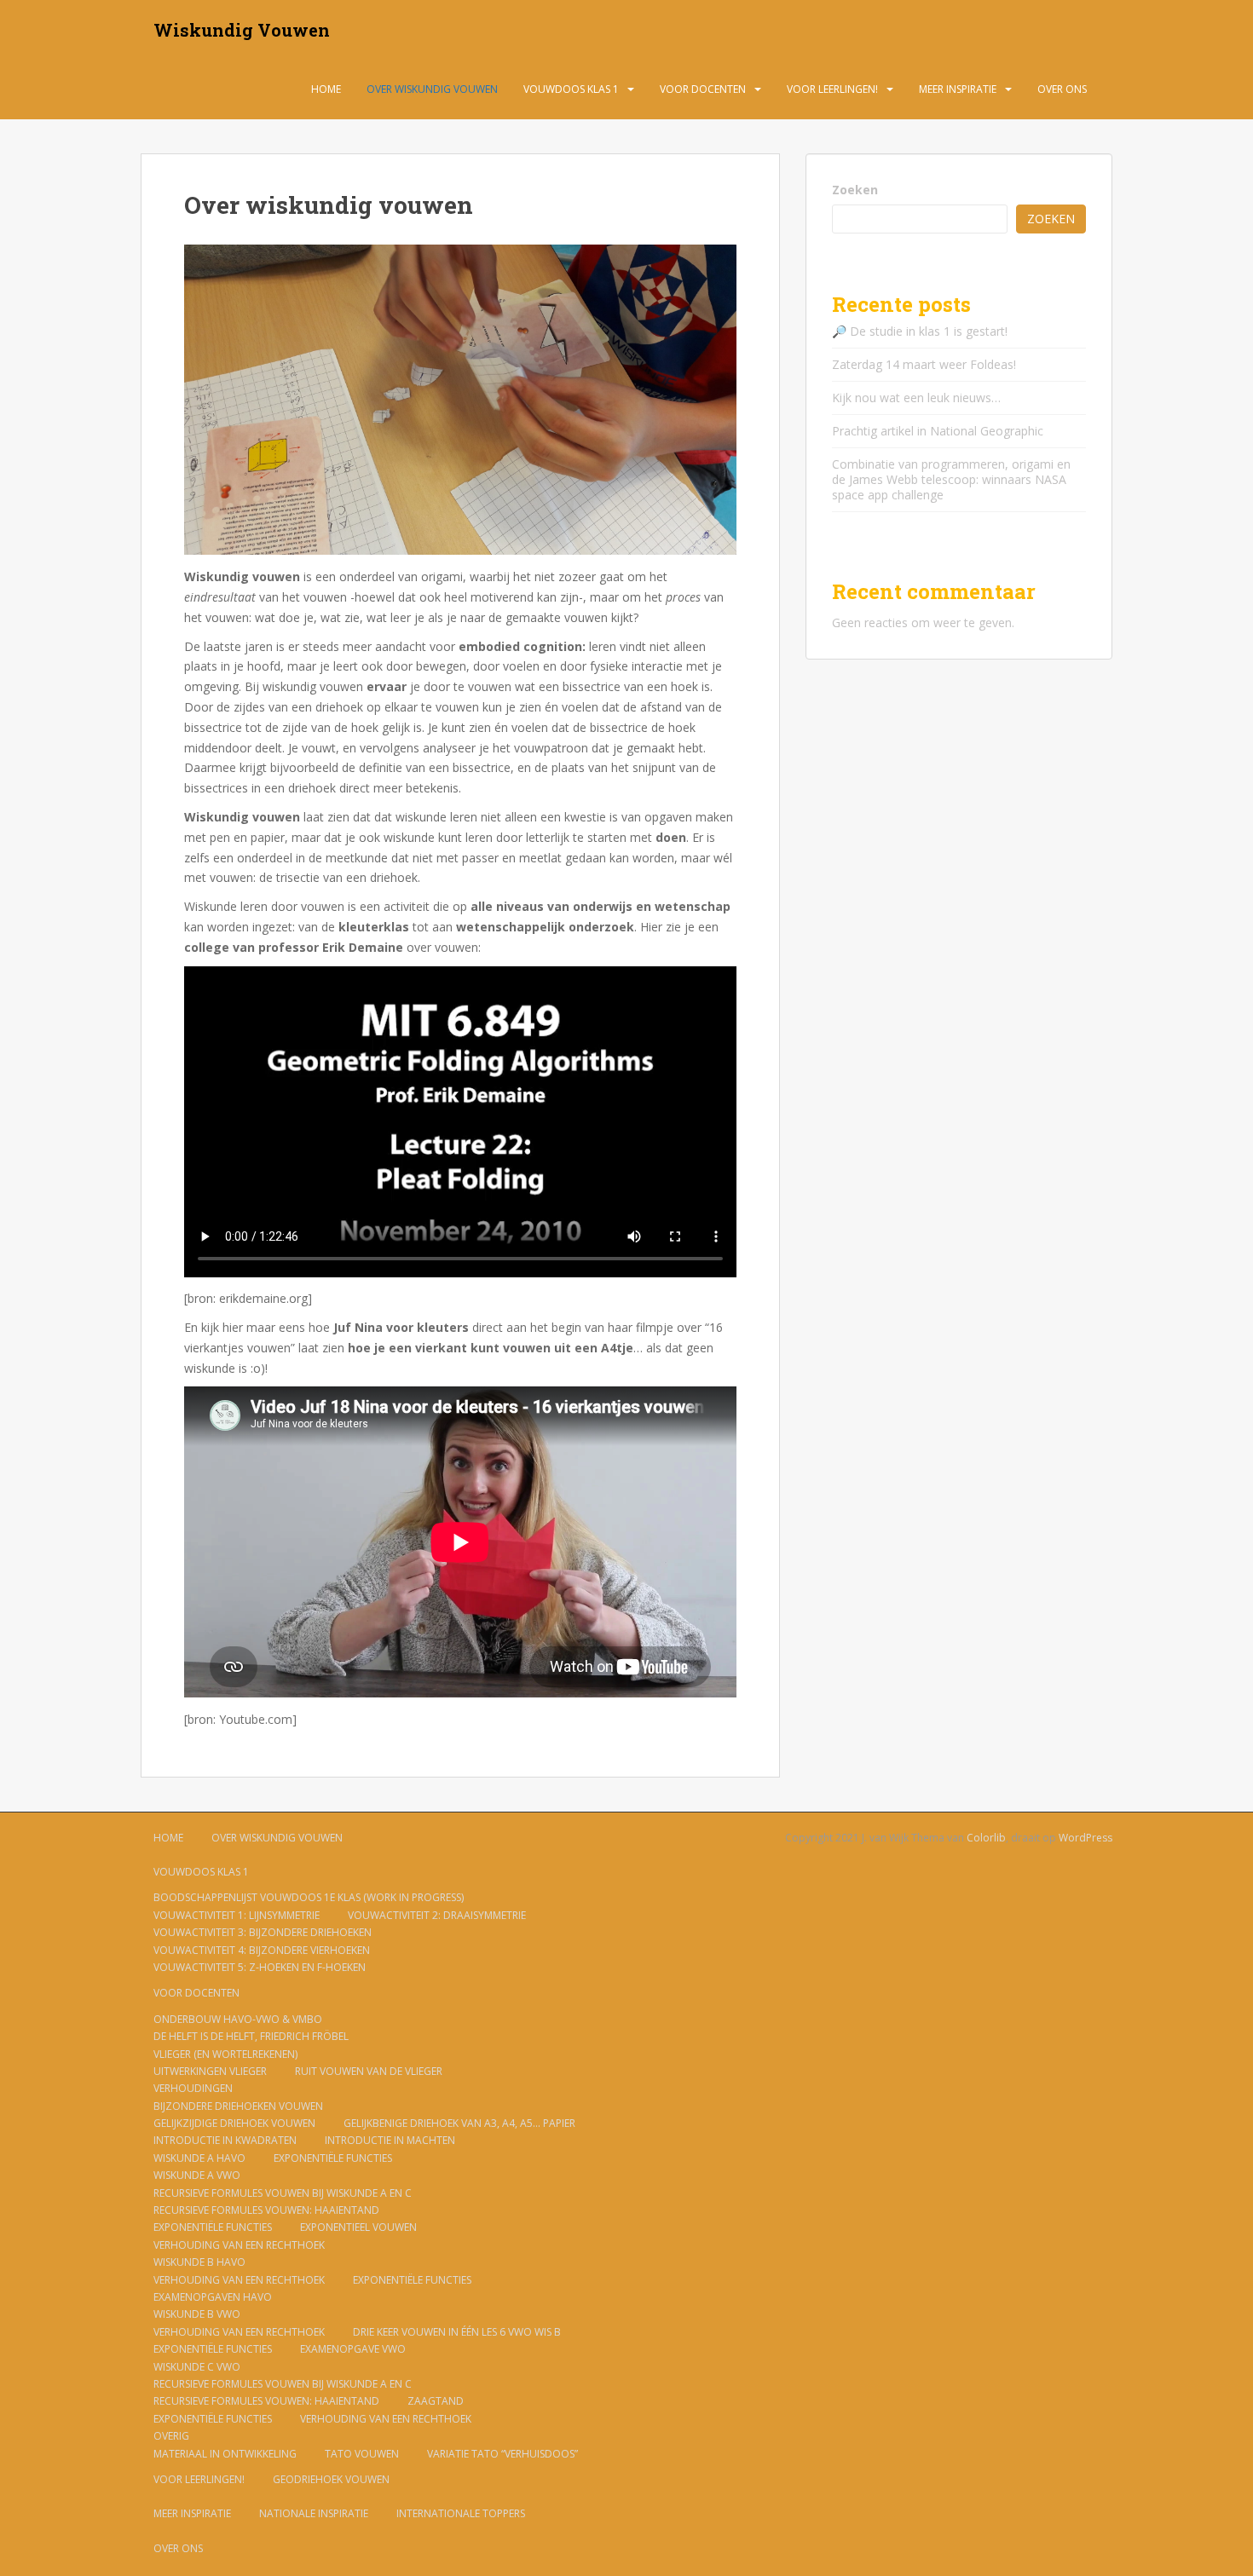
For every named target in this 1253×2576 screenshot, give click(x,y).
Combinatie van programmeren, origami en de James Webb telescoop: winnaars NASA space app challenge (951, 479)
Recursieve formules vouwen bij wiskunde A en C (283, 2193)
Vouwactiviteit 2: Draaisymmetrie (437, 1915)
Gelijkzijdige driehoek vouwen (234, 2123)
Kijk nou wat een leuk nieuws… (916, 398)
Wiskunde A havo (199, 2158)
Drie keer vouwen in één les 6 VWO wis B (457, 2332)
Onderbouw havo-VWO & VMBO (238, 2019)
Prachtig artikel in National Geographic (938, 431)
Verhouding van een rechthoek (239, 2245)
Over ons (1062, 89)
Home (326, 89)
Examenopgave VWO (353, 2349)
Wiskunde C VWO (197, 2367)
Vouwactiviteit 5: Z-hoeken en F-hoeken (260, 1967)
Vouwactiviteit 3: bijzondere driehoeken (263, 1932)
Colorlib (986, 1838)
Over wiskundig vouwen (432, 89)
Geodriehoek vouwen (331, 2479)
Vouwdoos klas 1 (571, 89)
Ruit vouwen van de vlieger (369, 2071)
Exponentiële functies (333, 2158)
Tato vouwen (362, 2454)
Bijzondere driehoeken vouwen (238, 2106)
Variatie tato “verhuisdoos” (502, 2454)
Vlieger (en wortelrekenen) (225, 2054)
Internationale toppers (461, 2513)
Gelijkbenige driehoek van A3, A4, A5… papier (459, 2123)
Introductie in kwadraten (225, 2140)
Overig (171, 2436)
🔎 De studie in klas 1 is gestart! (920, 331)
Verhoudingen (193, 2088)
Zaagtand (436, 2401)
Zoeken (855, 190)
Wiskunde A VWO (197, 2175)
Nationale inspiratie (314, 2513)
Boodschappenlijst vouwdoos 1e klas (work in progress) (309, 1897)
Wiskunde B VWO (197, 2314)
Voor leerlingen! (832, 89)
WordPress (1086, 1838)
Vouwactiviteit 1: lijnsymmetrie (237, 1915)
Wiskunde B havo (199, 2262)
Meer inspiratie (958, 89)
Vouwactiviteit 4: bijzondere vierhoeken (262, 1950)
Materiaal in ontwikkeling (225, 2454)
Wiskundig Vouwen (242, 30)
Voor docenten (703, 89)
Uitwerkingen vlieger (210, 2071)
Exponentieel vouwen (358, 2227)
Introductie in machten (390, 2140)
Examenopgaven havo (213, 2297)
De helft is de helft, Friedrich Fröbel (251, 2036)
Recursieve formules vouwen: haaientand (266, 2210)
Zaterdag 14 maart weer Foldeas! (924, 364)
